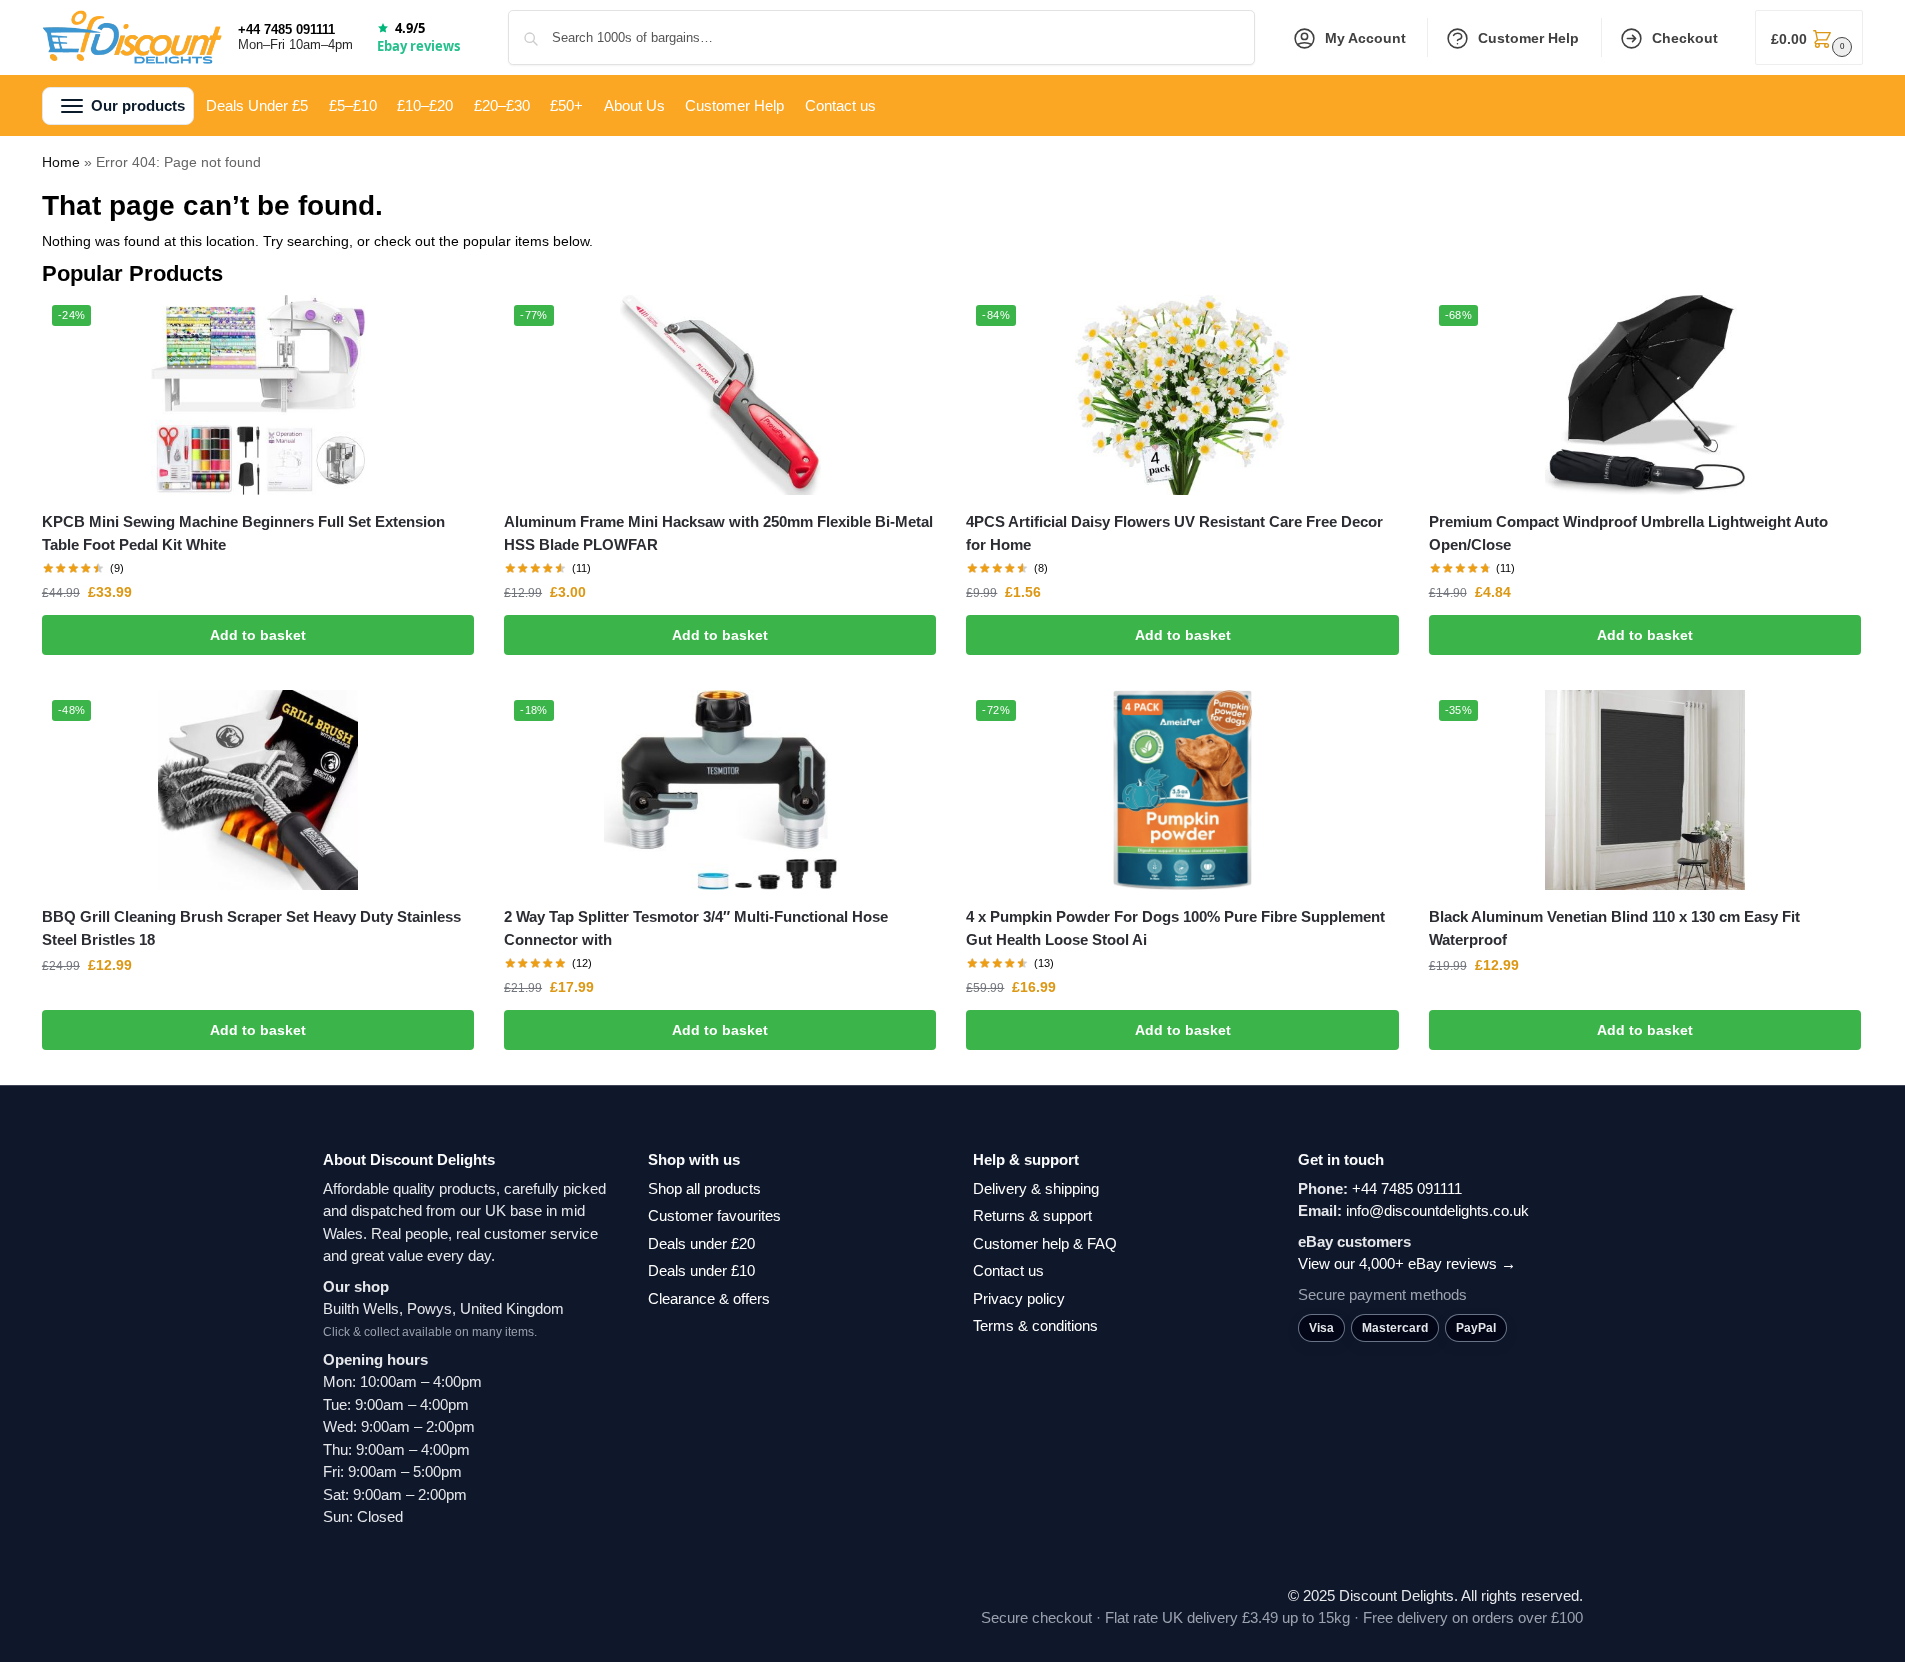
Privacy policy (1019, 1298)
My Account (1365, 38)
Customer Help (1528, 38)
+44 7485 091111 (286, 29)
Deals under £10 (701, 1270)
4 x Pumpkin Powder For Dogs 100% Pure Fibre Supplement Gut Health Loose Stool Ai (1175, 928)
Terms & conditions (1035, 1325)
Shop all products (704, 1188)
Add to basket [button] (258, 635)
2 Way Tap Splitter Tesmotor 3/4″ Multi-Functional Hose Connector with (696, 928)
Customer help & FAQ (1045, 1243)
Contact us (1008, 1270)
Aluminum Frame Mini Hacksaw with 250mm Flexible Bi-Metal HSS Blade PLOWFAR (718, 533)
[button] (1809, 37)
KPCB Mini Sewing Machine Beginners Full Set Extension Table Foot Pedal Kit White (243, 533)
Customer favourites (714, 1215)
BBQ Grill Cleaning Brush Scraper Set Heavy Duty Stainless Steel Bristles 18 (251, 928)
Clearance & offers (709, 1298)
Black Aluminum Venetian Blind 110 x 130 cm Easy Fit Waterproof (1614, 928)
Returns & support (1032, 1215)
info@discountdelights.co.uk (1437, 1210)
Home (61, 162)
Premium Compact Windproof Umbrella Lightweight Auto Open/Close (1628, 533)
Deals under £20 (701, 1243)
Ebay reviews (418, 46)
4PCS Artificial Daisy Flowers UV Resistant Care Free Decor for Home (1174, 533)
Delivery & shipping (1036, 1188)
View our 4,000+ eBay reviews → (1407, 1263)
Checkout (1685, 38)
